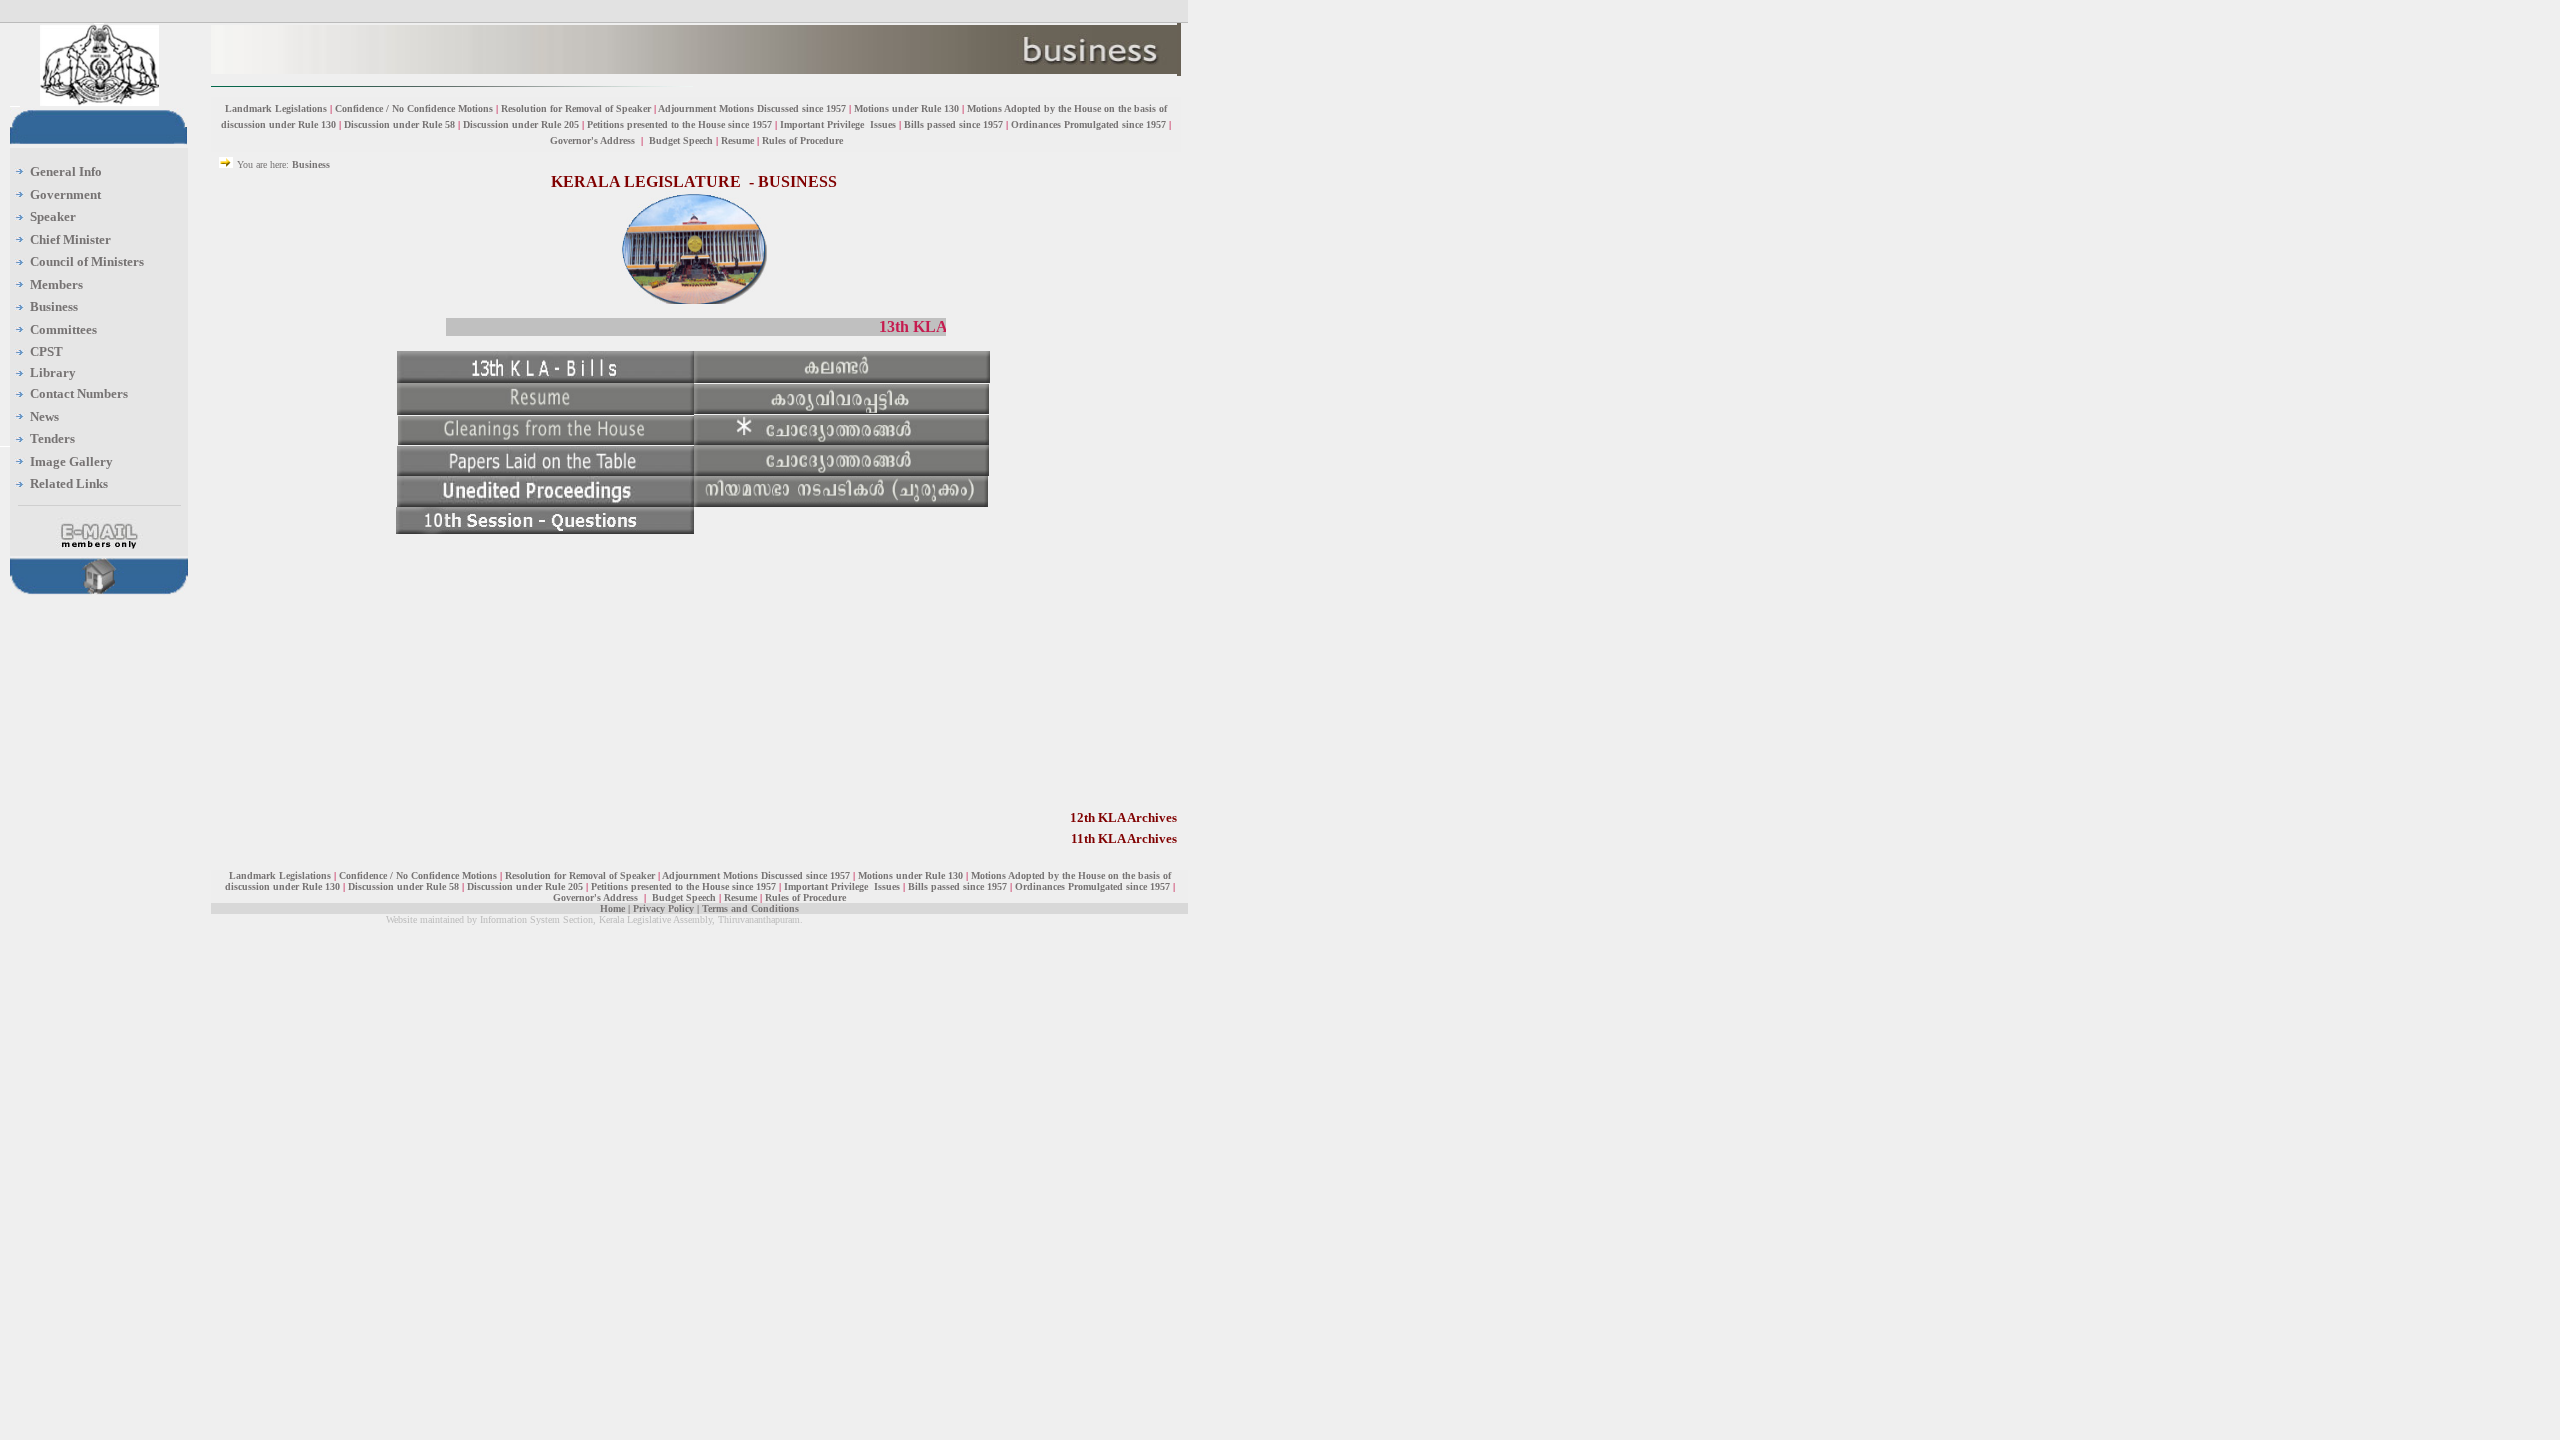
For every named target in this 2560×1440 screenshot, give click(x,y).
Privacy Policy (663, 908)
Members (56, 284)
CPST (46, 351)
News (44, 416)
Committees (63, 329)
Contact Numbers (79, 393)
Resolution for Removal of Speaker (577, 108)
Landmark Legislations (276, 108)
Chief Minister (70, 239)
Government (65, 194)
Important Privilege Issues (838, 124)
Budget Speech (681, 140)
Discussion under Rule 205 (522, 124)
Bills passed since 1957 (953, 124)
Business (54, 306)
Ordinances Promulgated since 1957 (1088, 124)
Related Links (69, 483)
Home (612, 908)
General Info (66, 171)
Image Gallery (71, 461)
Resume (737, 140)
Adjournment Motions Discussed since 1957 (752, 108)
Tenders (52, 438)
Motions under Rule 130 (906, 108)
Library (53, 372)
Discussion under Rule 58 (399, 124)
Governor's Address (594, 140)
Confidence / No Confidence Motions (414, 108)
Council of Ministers (87, 261)
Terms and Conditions (750, 908)
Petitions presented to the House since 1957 (679, 124)
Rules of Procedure (802, 140)
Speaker (53, 216)
